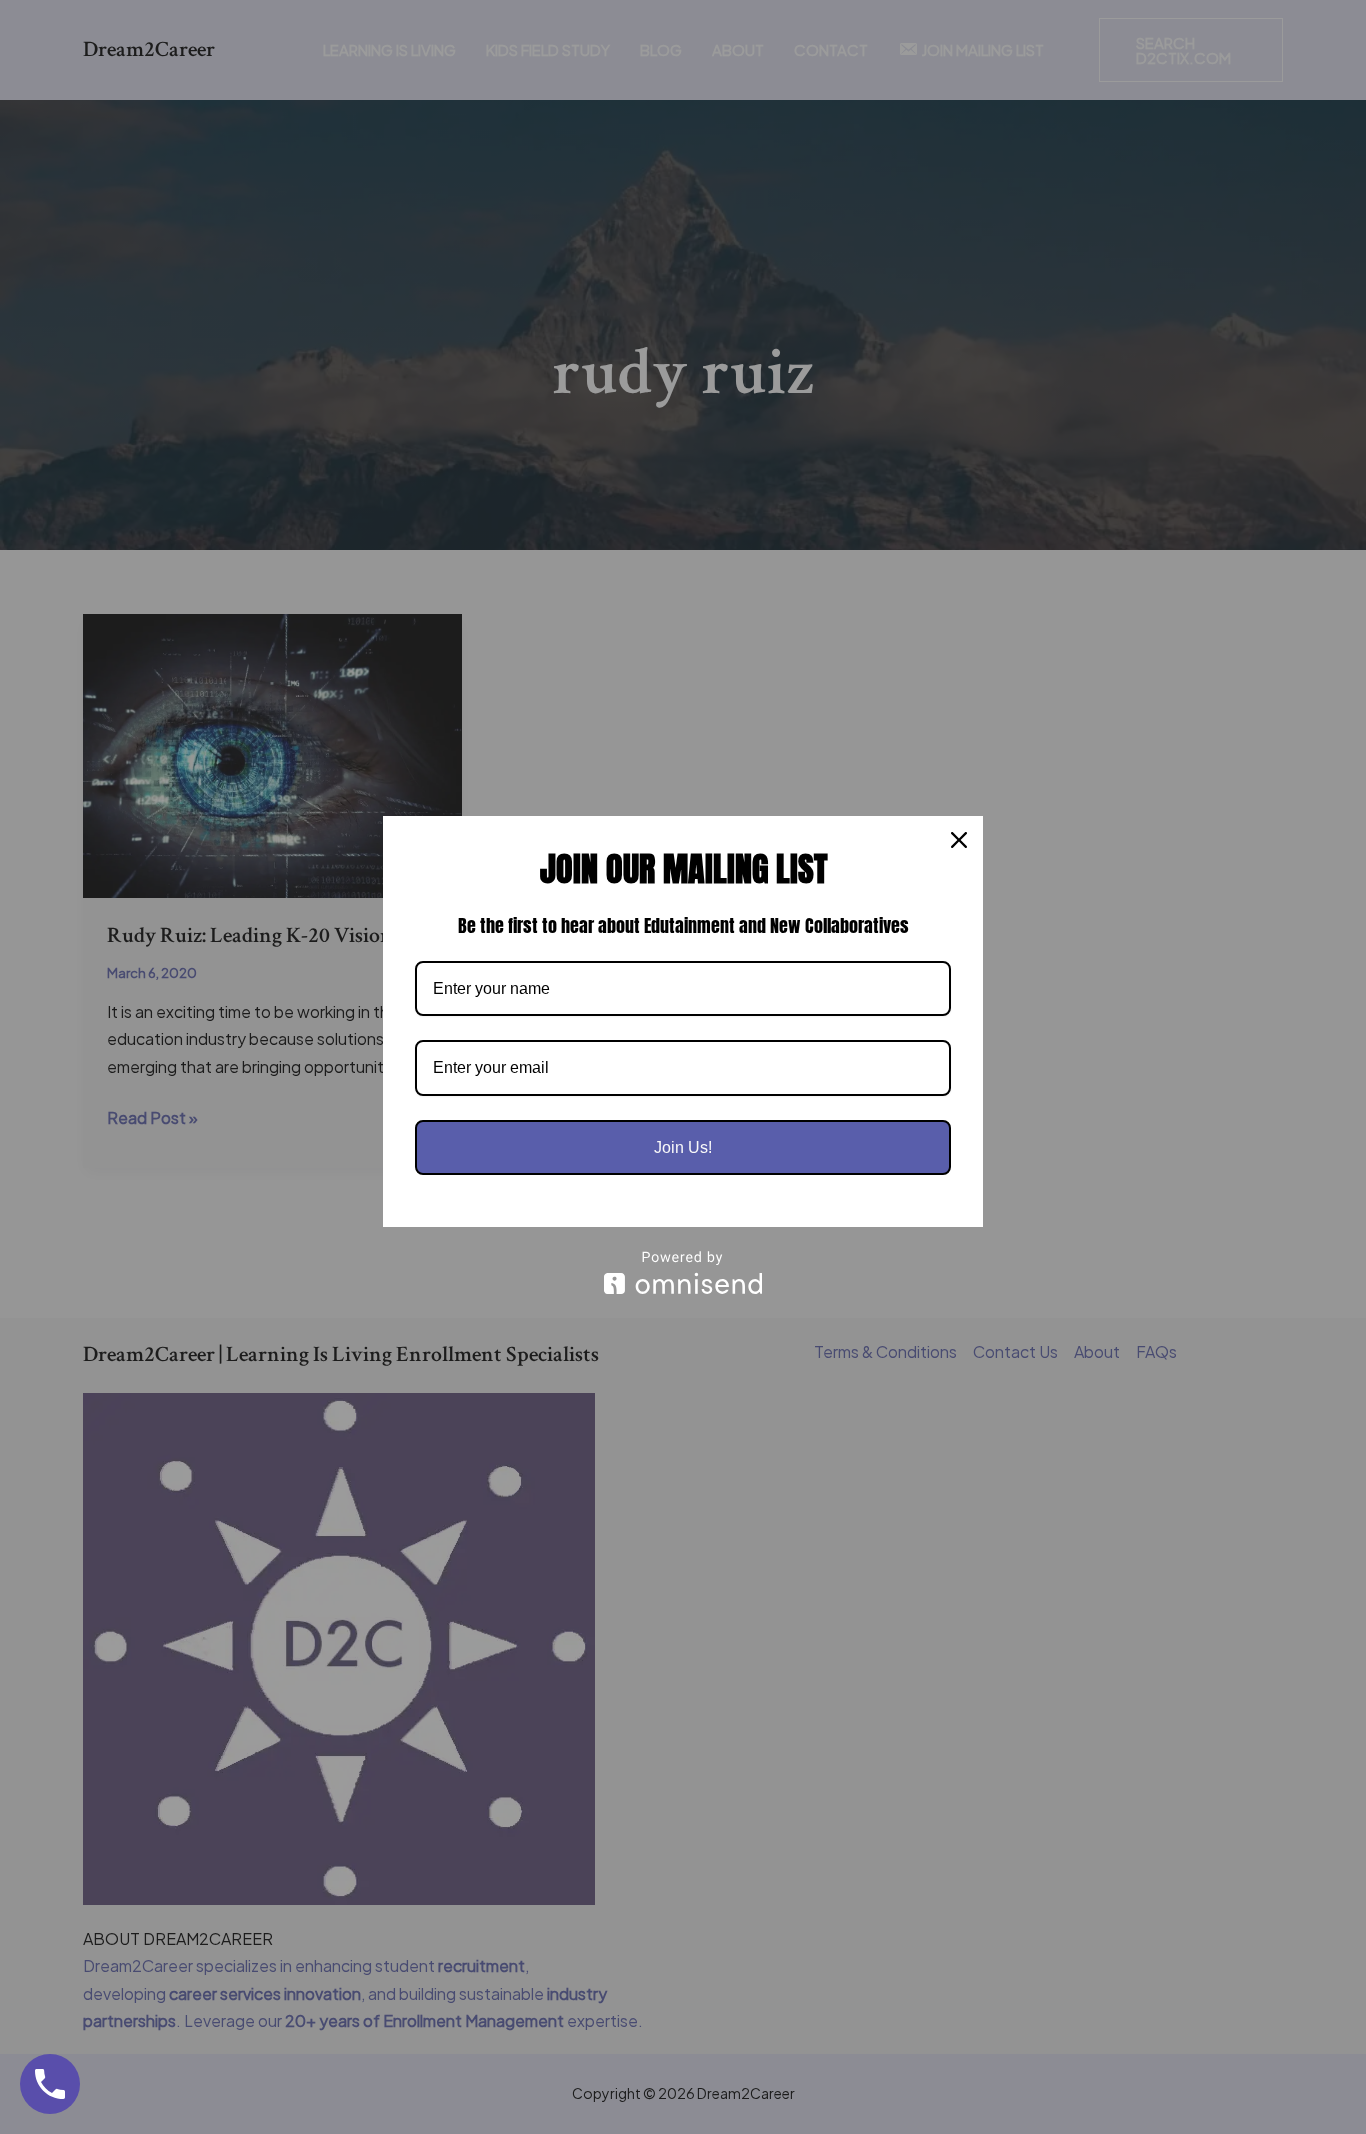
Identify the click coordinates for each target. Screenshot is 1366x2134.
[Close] (959, 840)
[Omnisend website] (683, 1272)
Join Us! (683, 1147)
